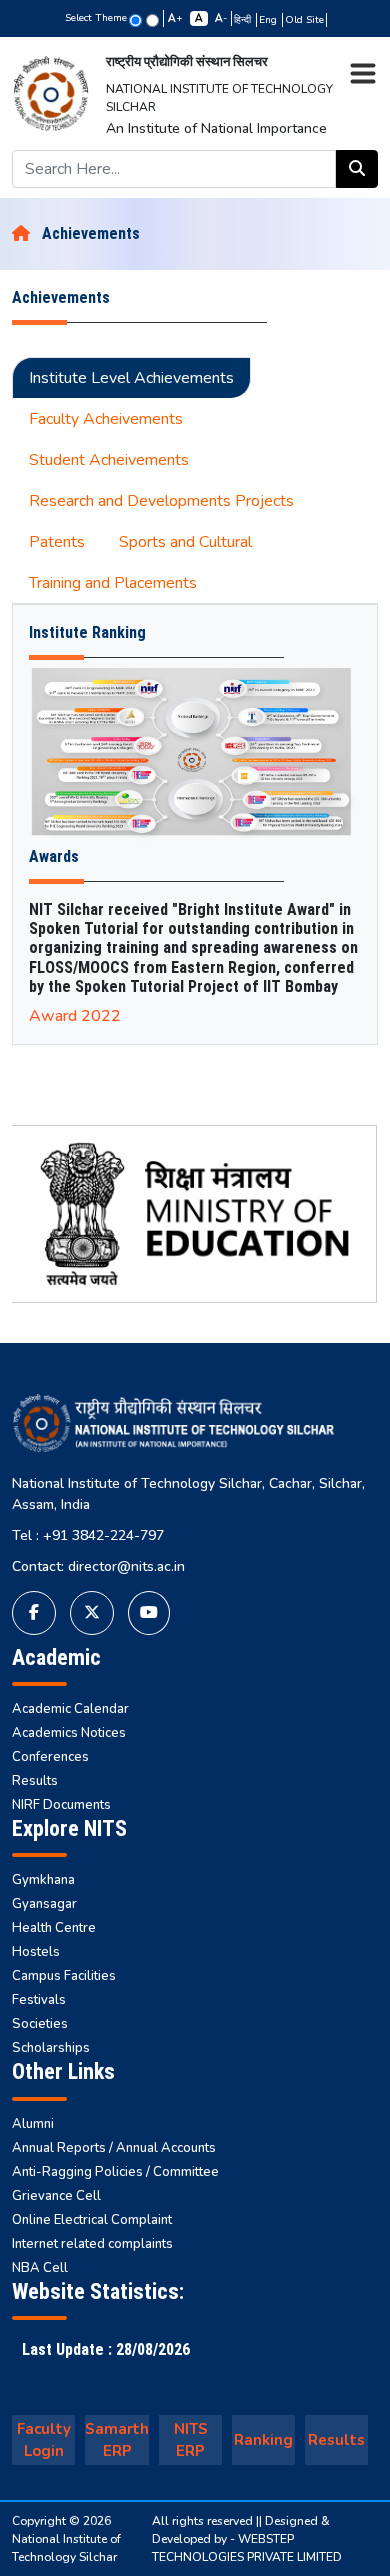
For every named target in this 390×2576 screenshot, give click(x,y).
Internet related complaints (92, 2244)
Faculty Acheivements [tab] (106, 419)
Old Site (304, 20)
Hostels (36, 1952)
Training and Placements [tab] (113, 583)
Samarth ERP (117, 2440)
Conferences (50, 1757)
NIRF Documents (61, 1805)
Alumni (33, 2124)
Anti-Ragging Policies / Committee (115, 2172)
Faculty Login (44, 2440)
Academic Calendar (70, 1709)
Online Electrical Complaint (92, 2220)
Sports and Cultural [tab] (185, 542)
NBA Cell (40, 2268)
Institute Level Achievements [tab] (131, 378)
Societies (40, 2024)
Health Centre (54, 1928)
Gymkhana (43, 1880)
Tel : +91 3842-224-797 (88, 1535)
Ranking (263, 2440)
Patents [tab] (57, 542)
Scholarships (51, 2048)
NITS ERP (191, 2440)
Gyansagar (44, 1904)
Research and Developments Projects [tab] (161, 501)
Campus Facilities (64, 1976)
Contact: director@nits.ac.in (98, 1566)
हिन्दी (244, 20)
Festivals (39, 2000)
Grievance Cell (56, 2196)
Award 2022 (75, 1016)
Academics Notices (69, 1733)
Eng (269, 20)
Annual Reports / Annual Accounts (114, 2148)
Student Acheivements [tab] (109, 460)
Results (35, 1781)
